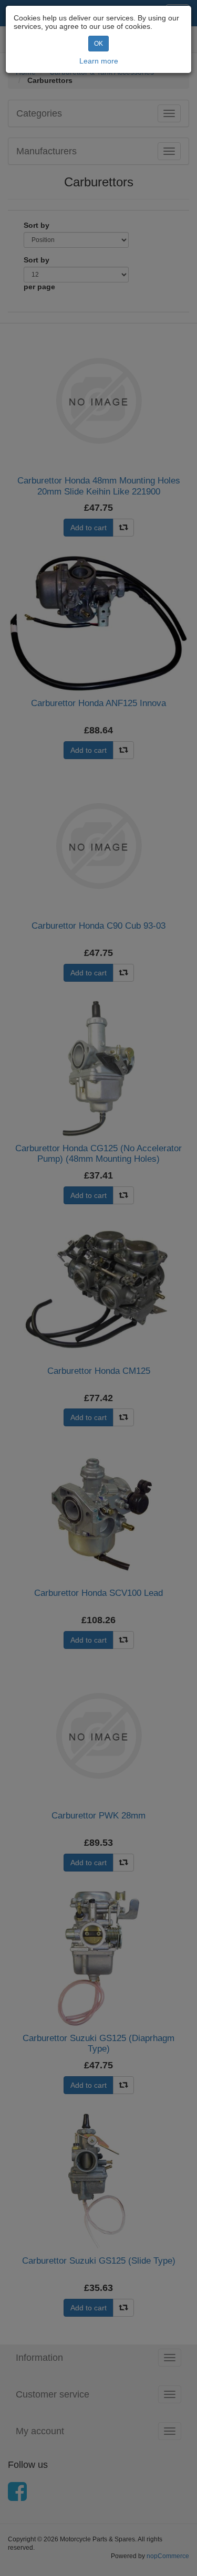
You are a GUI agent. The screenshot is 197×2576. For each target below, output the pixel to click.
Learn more (99, 61)
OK (98, 44)
